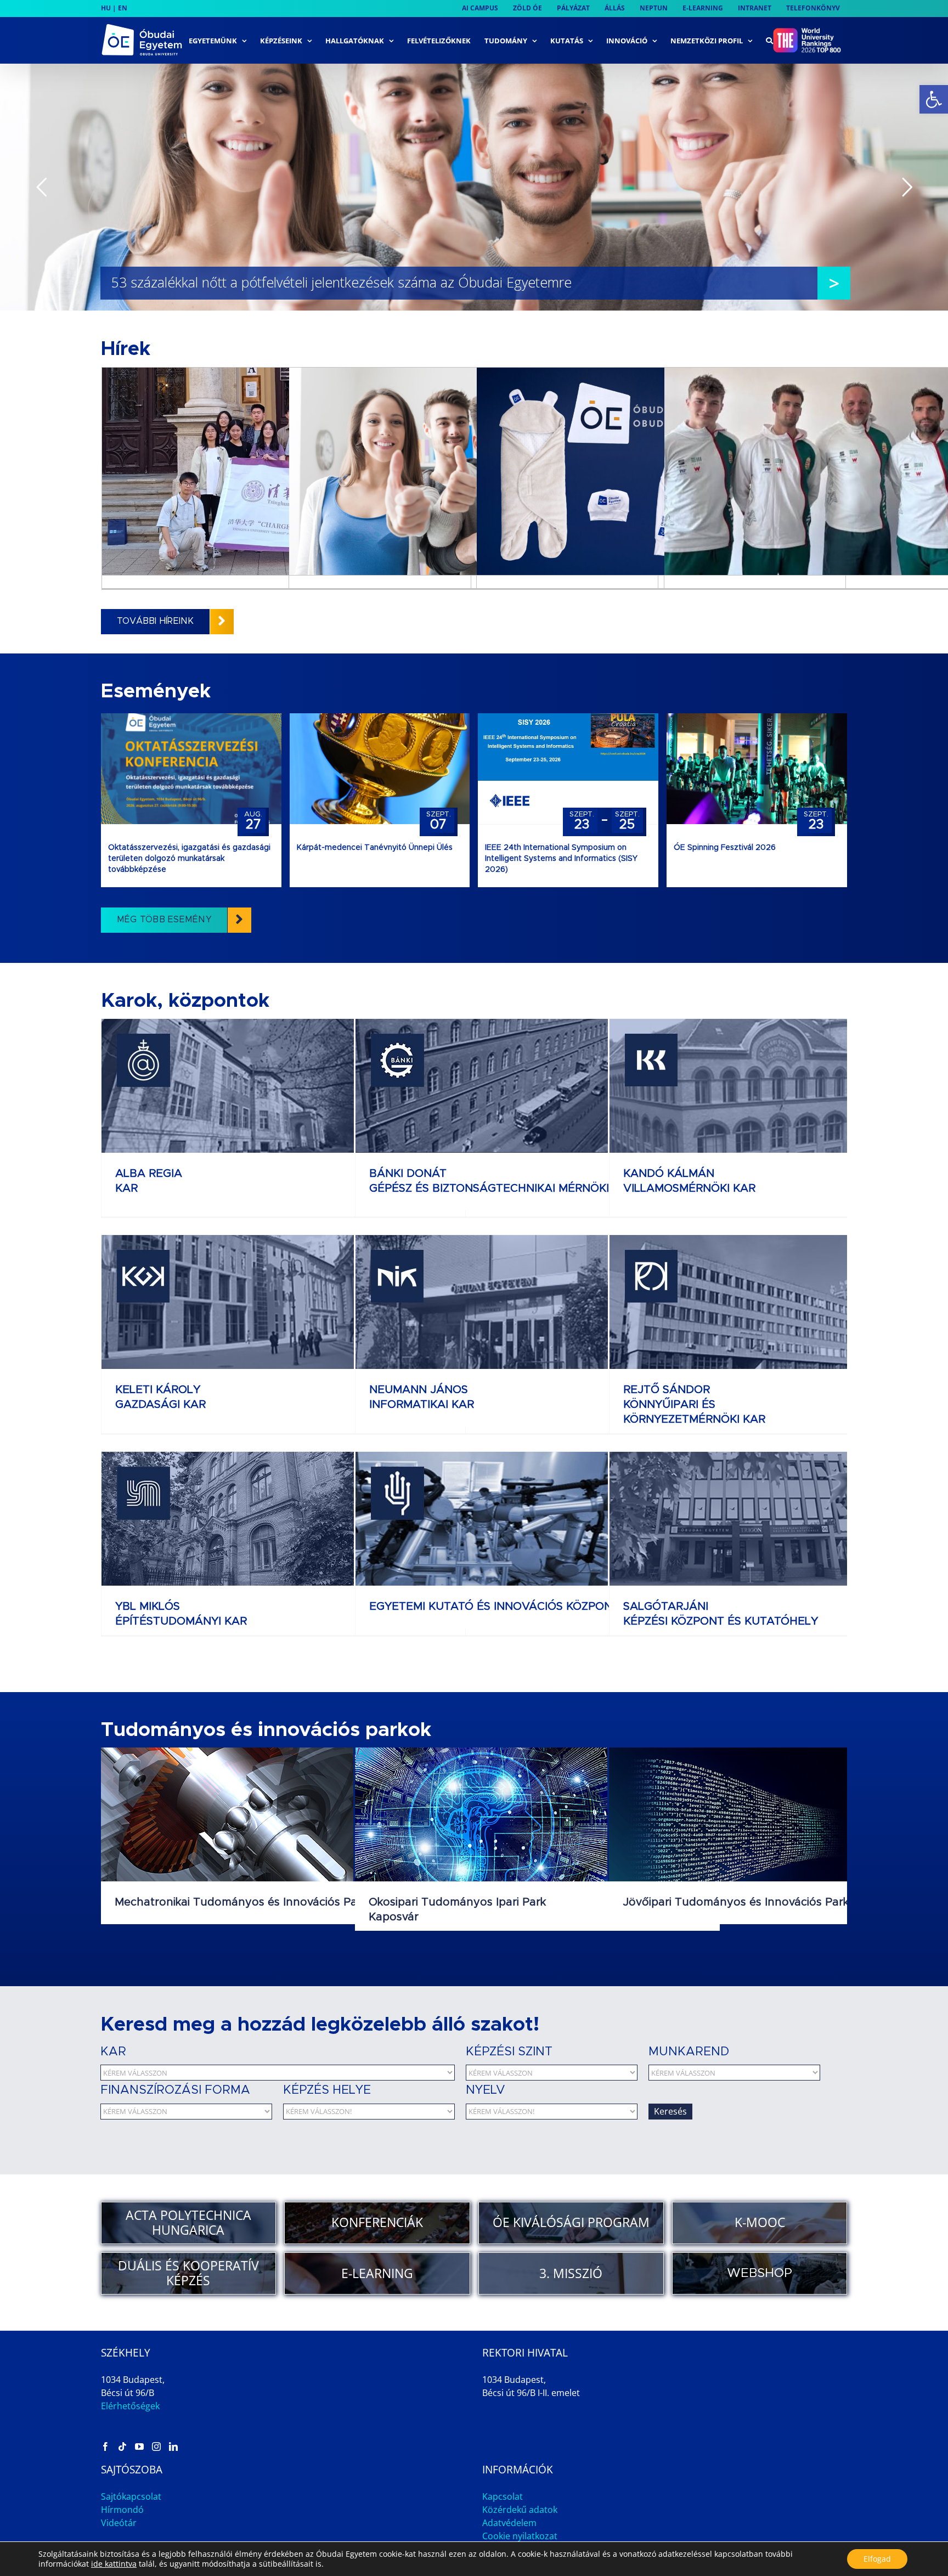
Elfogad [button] (877, 2559)
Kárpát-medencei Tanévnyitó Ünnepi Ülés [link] (375, 848)
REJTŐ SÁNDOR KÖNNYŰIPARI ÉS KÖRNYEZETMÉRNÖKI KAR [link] (694, 1405)
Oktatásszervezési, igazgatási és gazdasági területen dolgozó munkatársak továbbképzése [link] (189, 859)
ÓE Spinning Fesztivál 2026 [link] (725, 848)
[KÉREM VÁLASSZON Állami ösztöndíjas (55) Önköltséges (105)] (192, 2112)
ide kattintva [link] (114, 2564)
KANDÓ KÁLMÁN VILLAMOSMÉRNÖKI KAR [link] (689, 1181)
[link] (934, 99)
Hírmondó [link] (122, 2510)
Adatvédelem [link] (509, 2523)
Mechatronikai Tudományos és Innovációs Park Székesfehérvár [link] (283, 1902)
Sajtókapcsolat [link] (131, 2496)
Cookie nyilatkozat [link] (520, 2536)
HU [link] (106, 8)
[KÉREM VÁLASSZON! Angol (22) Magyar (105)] (557, 2112)
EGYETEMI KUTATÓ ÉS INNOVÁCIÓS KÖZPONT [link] (494, 1607)
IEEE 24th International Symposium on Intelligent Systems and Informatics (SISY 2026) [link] (561, 859)
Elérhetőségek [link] (130, 2406)
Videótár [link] (119, 2523)
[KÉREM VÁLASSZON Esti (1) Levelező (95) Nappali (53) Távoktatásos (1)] (740, 2073)
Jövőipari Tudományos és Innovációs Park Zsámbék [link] (761, 1902)
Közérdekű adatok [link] (520, 2510)
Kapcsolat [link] (503, 2496)
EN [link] (123, 8)
